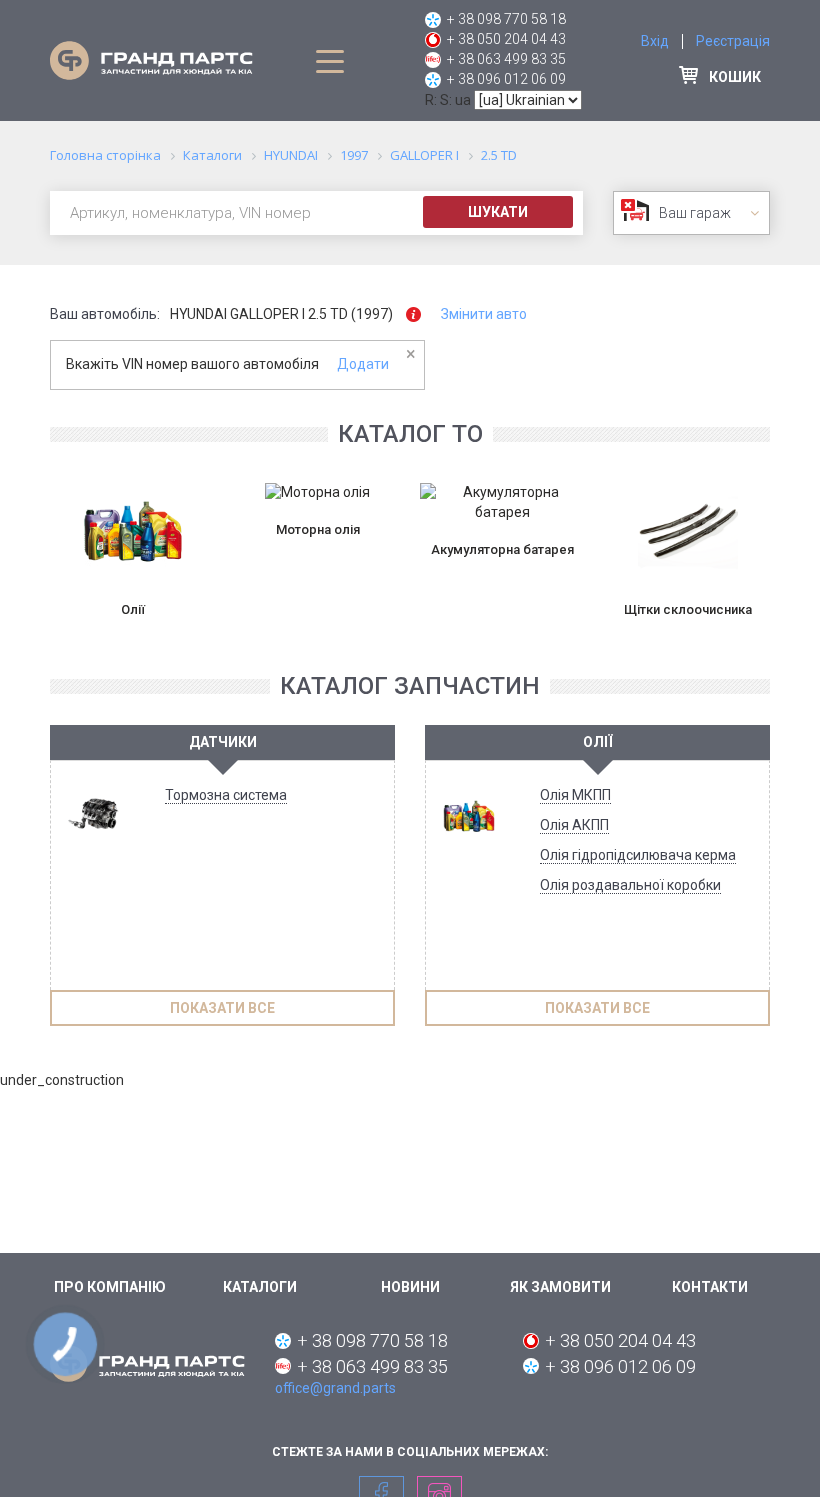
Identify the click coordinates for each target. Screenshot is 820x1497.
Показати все (222, 1008)
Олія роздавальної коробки (630, 885)
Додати (363, 364)
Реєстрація (733, 41)
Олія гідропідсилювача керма (638, 855)
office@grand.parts (335, 1388)
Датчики (223, 742)
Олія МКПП (575, 795)
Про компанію (110, 1287)
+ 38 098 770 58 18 (506, 19)
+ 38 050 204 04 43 (506, 39)
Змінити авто (484, 314)
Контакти (710, 1287)
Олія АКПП (574, 825)
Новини (410, 1287)
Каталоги (260, 1287)
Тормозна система (226, 795)
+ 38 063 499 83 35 (506, 59)
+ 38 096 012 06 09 (506, 79)
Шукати (498, 212)
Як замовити (560, 1287)
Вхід (655, 41)
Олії (598, 742)
